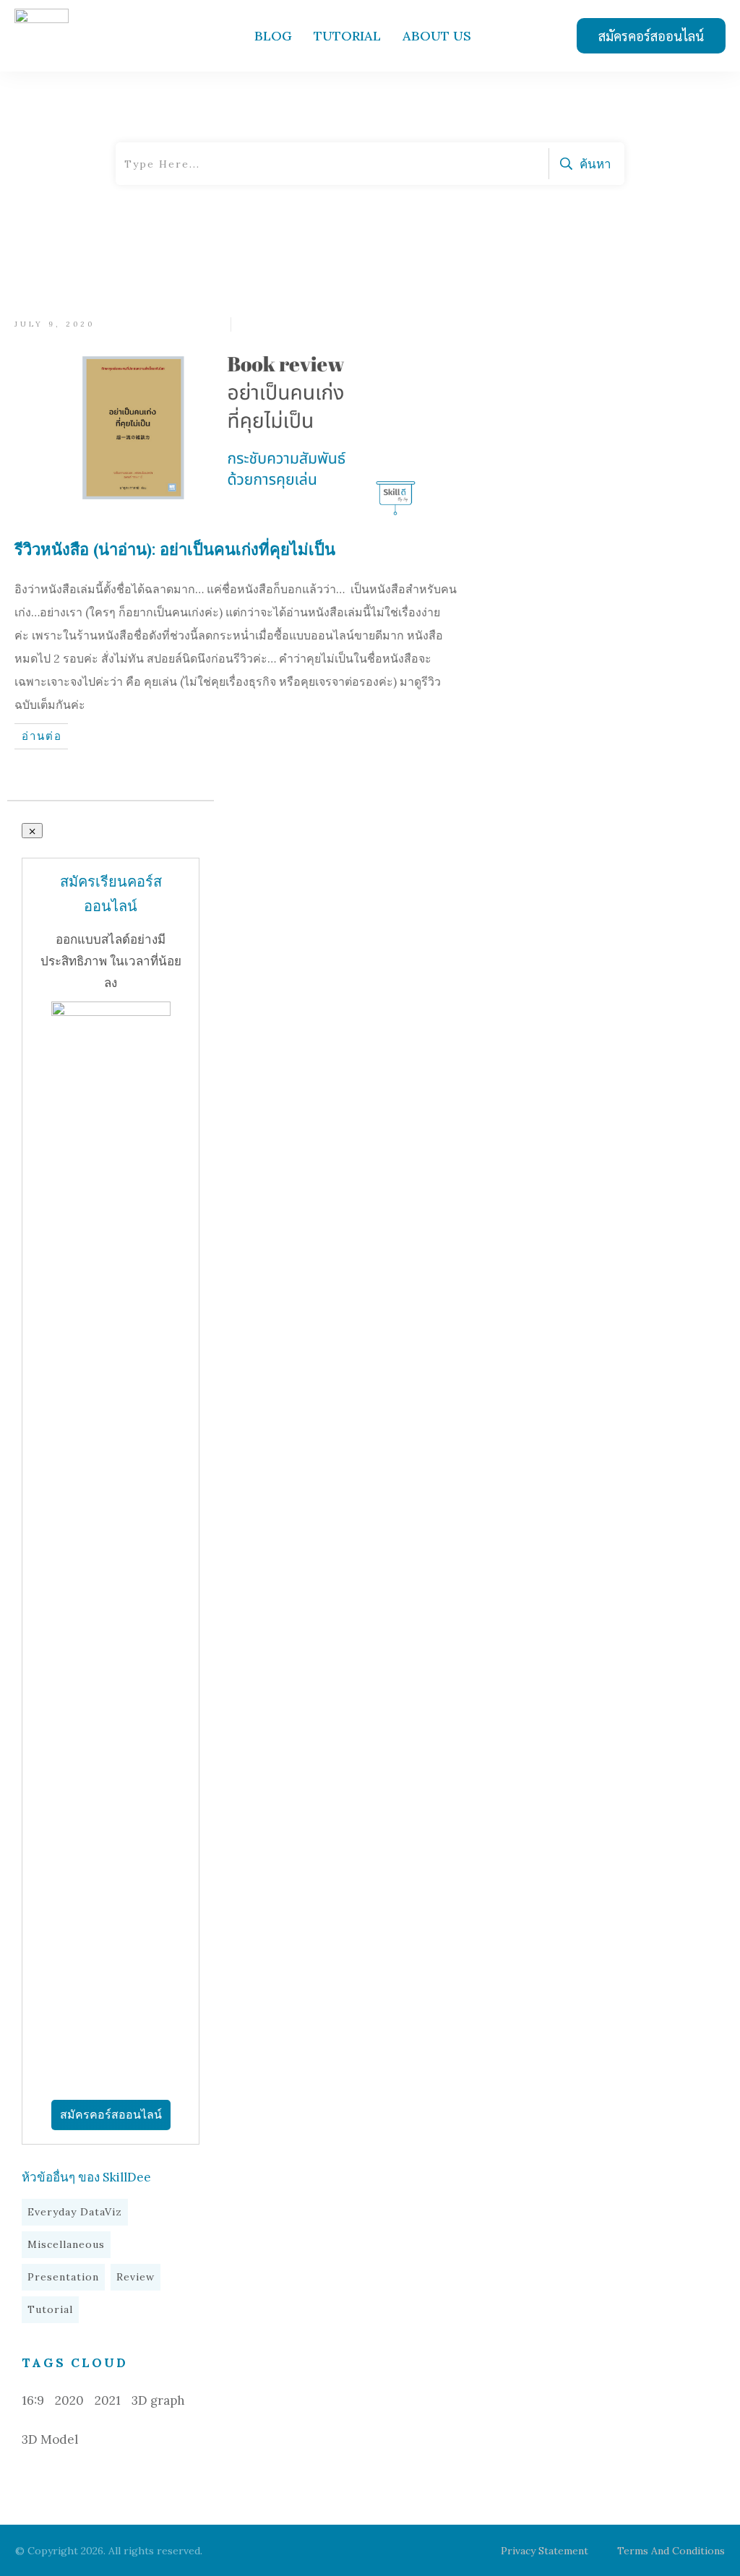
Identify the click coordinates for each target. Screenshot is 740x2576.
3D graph (158, 2400)
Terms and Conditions (671, 2551)
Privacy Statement (545, 2551)
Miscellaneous (66, 2244)
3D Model (50, 2439)
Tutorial (50, 2309)
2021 (108, 2400)
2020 (69, 2400)
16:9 (33, 2400)
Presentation (63, 2277)
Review (135, 2277)
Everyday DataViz (75, 2212)
